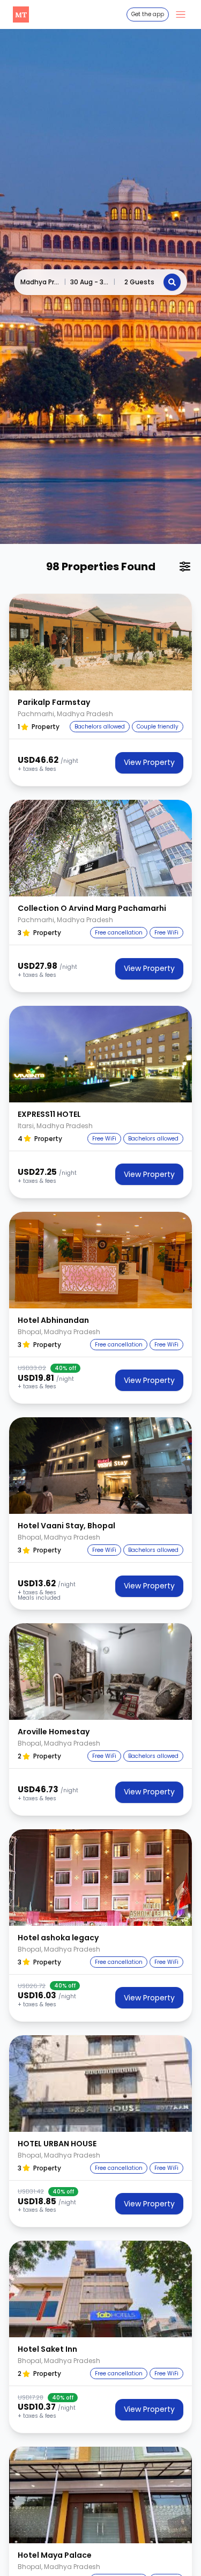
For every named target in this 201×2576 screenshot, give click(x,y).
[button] (100, 642)
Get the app (148, 14)
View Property (149, 762)
